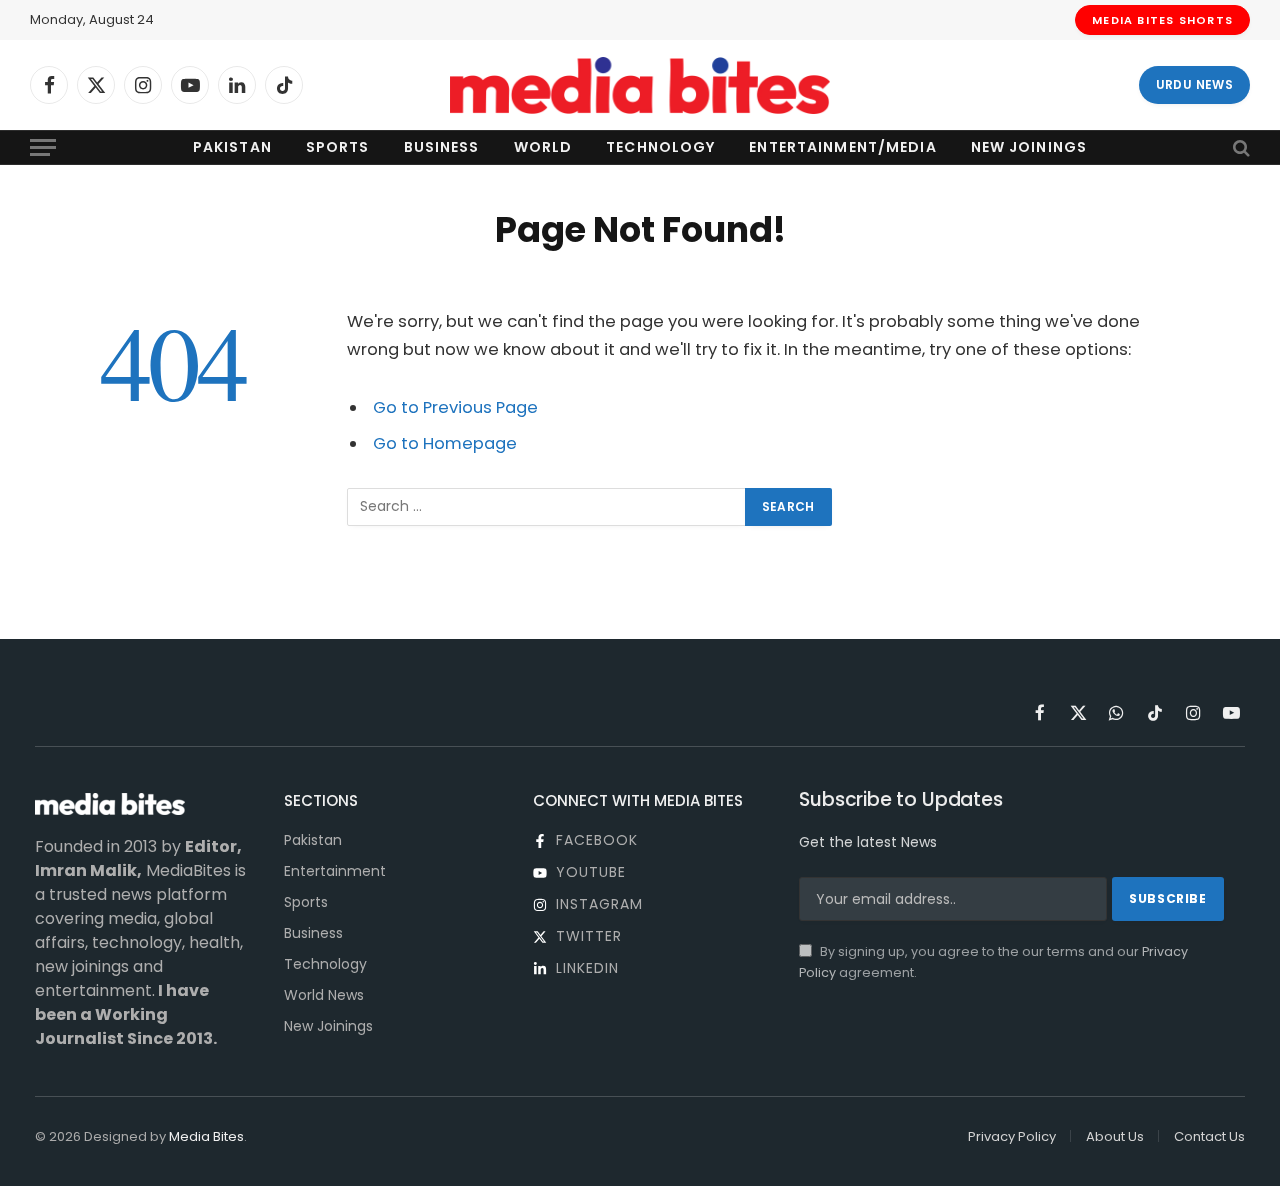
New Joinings (1029, 147)
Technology (660, 147)
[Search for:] (547, 507)
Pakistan (232, 147)
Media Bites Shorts (1162, 20)
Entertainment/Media (842, 147)
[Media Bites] (640, 85)
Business (442, 147)
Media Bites (206, 1136)
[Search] (1239, 147)
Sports (338, 147)
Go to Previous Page (455, 407)
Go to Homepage (445, 443)
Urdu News (1194, 84)
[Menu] (43, 147)
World (543, 147)
